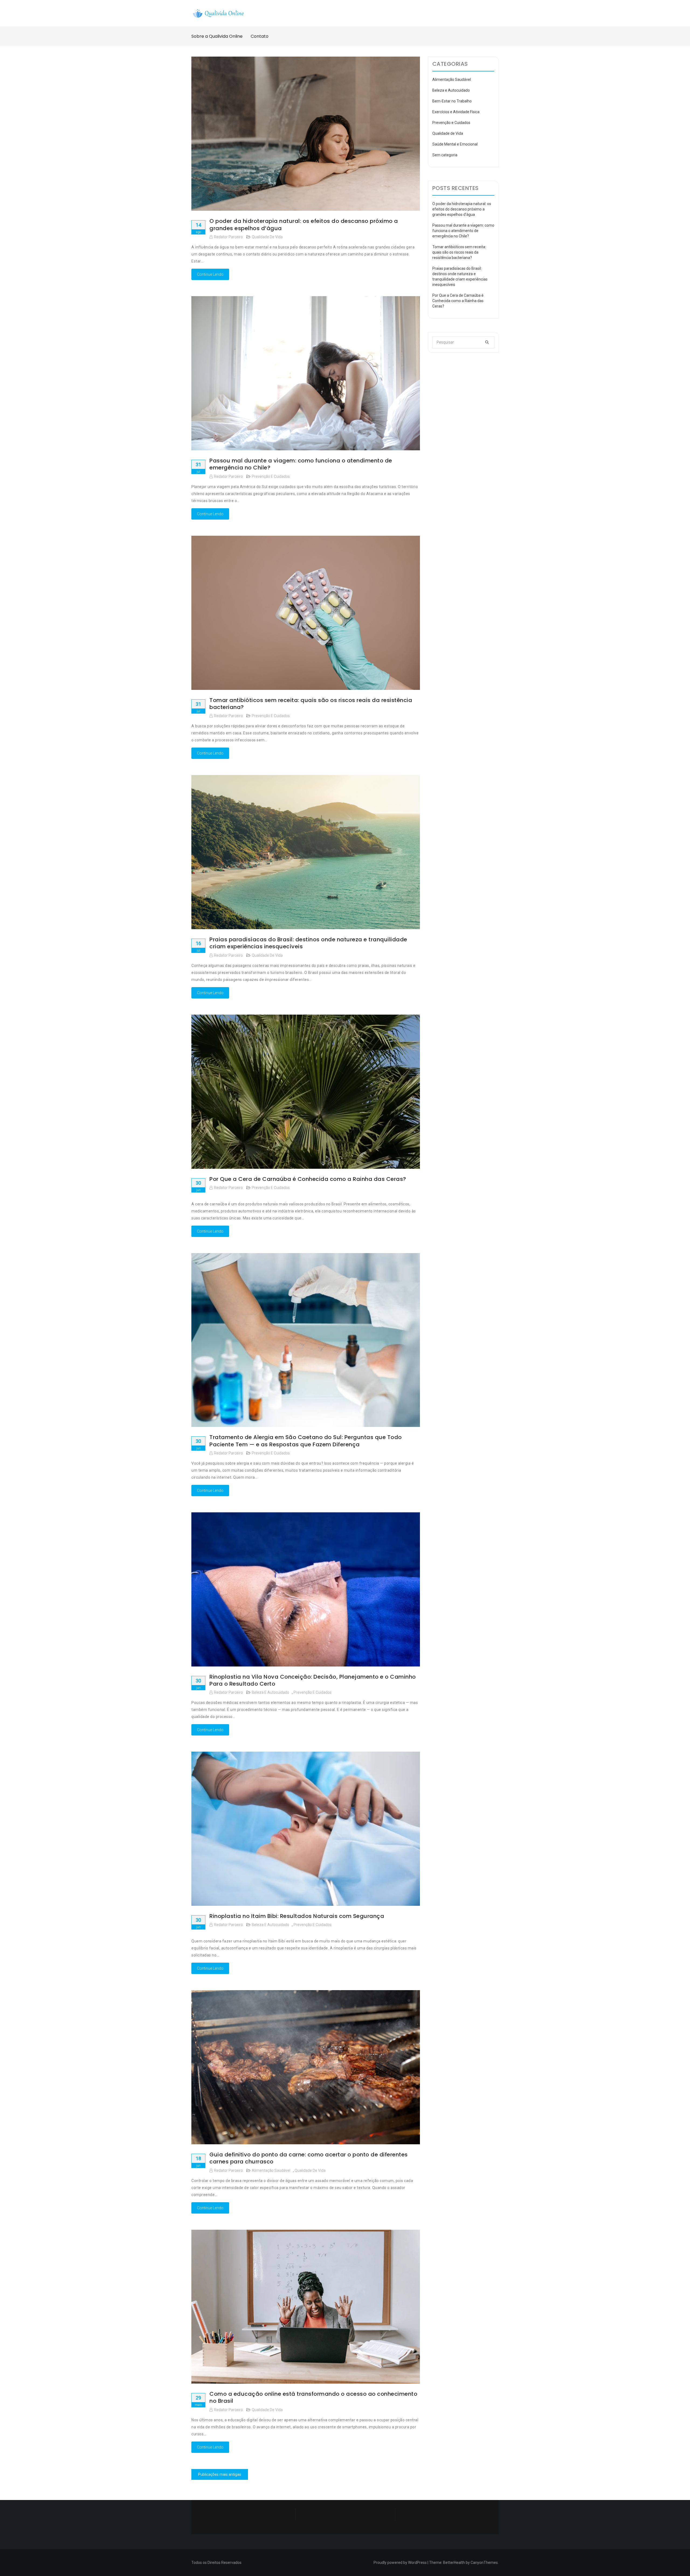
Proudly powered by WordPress (400, 2563)
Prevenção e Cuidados (271, 476)
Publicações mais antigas (220, 2474)
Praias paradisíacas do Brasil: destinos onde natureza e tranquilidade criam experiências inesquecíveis (308, 943)
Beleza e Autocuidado (270, 1692)
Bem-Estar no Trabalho (452, 101)
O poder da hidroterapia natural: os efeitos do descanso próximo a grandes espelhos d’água (304, 224)
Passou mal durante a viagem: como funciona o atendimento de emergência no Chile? (301, 464)
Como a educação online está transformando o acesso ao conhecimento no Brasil (313, 2397)
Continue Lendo (210, 274)
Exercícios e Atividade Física (456, 112)
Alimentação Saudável (271, 2170)
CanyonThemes (484, 2563)
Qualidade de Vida (267, 237)
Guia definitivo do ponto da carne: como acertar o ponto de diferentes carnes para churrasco (309, 2158)
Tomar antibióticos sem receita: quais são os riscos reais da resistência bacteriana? (311, 704)
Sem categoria (445, 155)
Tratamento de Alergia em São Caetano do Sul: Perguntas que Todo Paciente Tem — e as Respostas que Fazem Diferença (306, 1441)
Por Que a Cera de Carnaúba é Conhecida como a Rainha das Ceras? (308, 1179)
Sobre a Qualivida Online (217, 36)
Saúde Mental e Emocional (455, 144)
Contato (260, 36)
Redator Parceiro (228, 237)
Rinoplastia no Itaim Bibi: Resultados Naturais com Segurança (297, 1916)
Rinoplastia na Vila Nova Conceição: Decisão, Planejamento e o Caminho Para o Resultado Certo (313, 1680)
